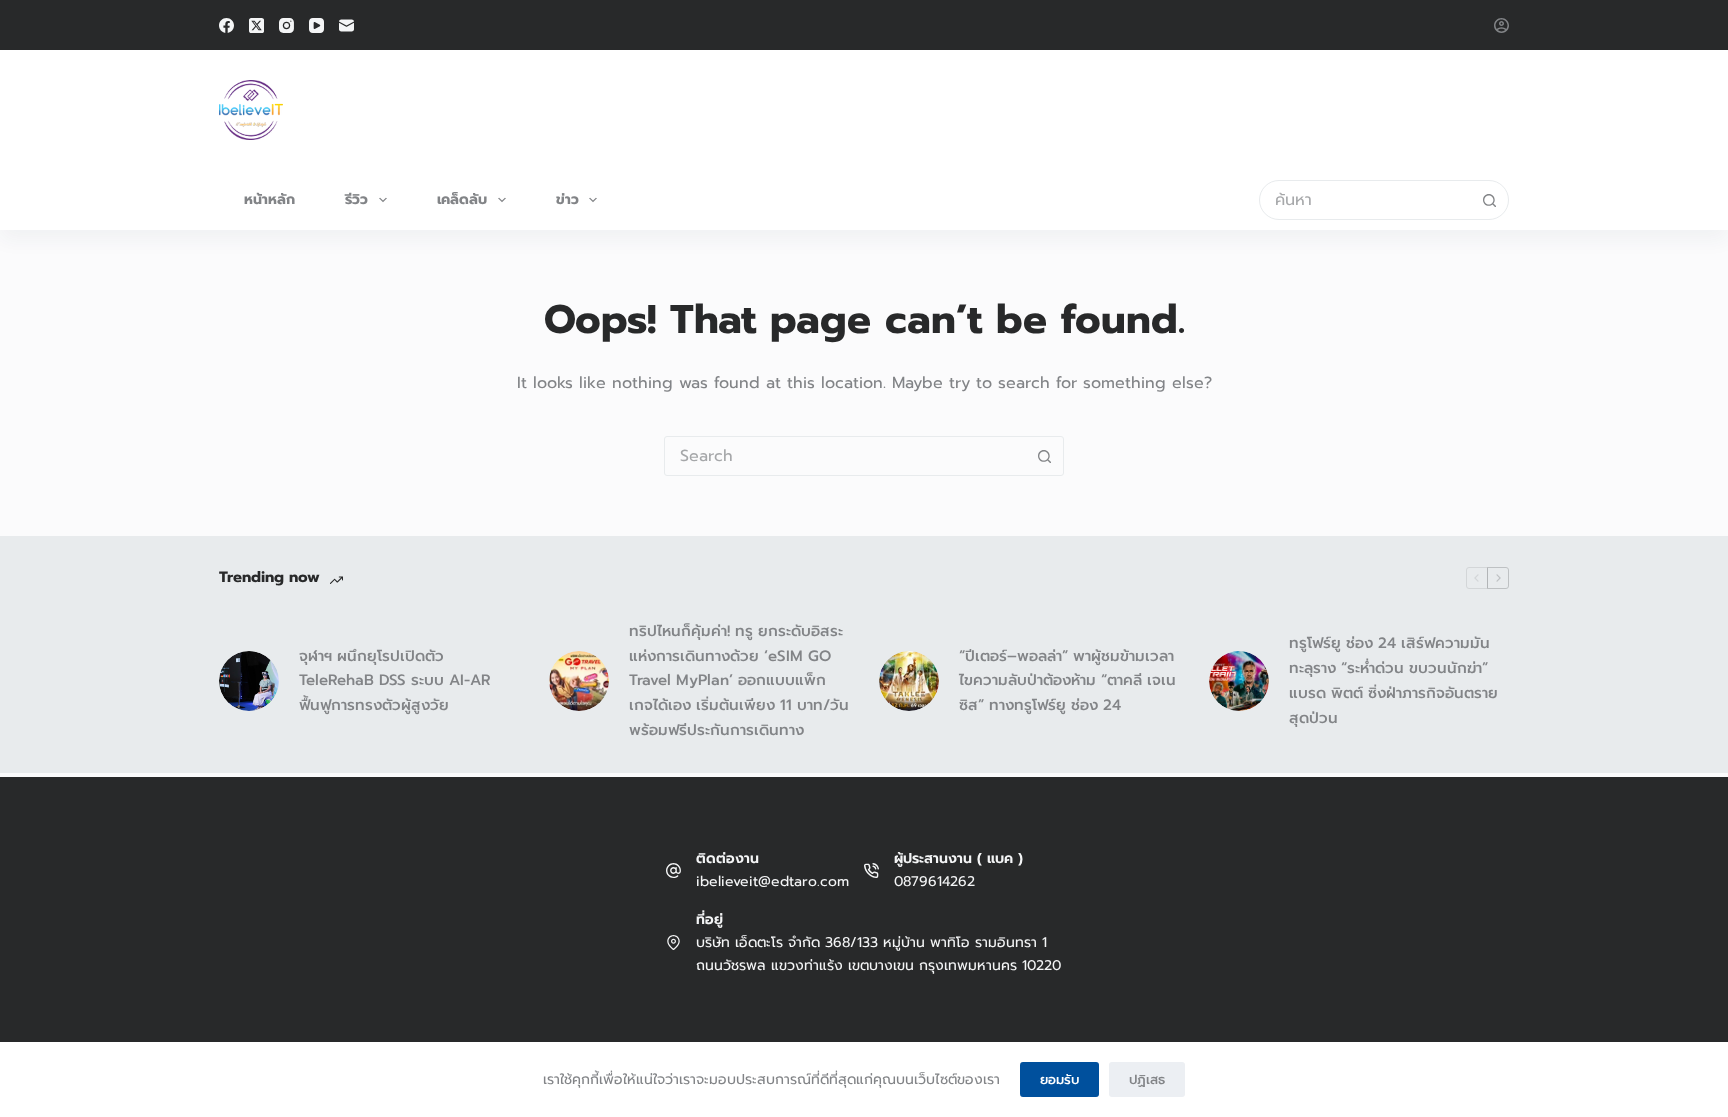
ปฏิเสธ (1147, 1079)
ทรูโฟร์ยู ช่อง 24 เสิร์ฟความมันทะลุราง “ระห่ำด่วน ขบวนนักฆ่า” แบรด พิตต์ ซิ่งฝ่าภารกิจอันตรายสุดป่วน (1393, 680)
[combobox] (1365, 200)
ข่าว (567, 199)
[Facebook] (226, 25)
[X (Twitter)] (256, 25)
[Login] (1501, 25)
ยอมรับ (1059, 1079)
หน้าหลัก (269, 199)
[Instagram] (286, 25)
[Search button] (1489, 200)
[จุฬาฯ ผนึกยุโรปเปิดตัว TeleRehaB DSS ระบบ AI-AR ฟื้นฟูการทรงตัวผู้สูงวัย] (249, 681)
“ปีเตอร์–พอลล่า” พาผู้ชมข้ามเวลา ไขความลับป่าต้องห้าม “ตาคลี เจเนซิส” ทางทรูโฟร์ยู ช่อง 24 (1067, 681)
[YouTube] (316, 25)
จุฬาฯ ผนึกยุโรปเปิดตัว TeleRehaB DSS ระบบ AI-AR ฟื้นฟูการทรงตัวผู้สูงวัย (395, 681)
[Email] (346, 25)
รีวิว (356, 199)
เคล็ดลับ (462, 199)
